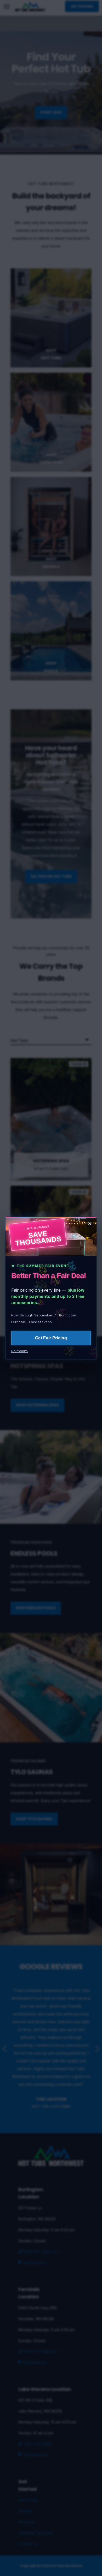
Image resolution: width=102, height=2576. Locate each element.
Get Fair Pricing (51, 1338)
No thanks (19, 1351)
